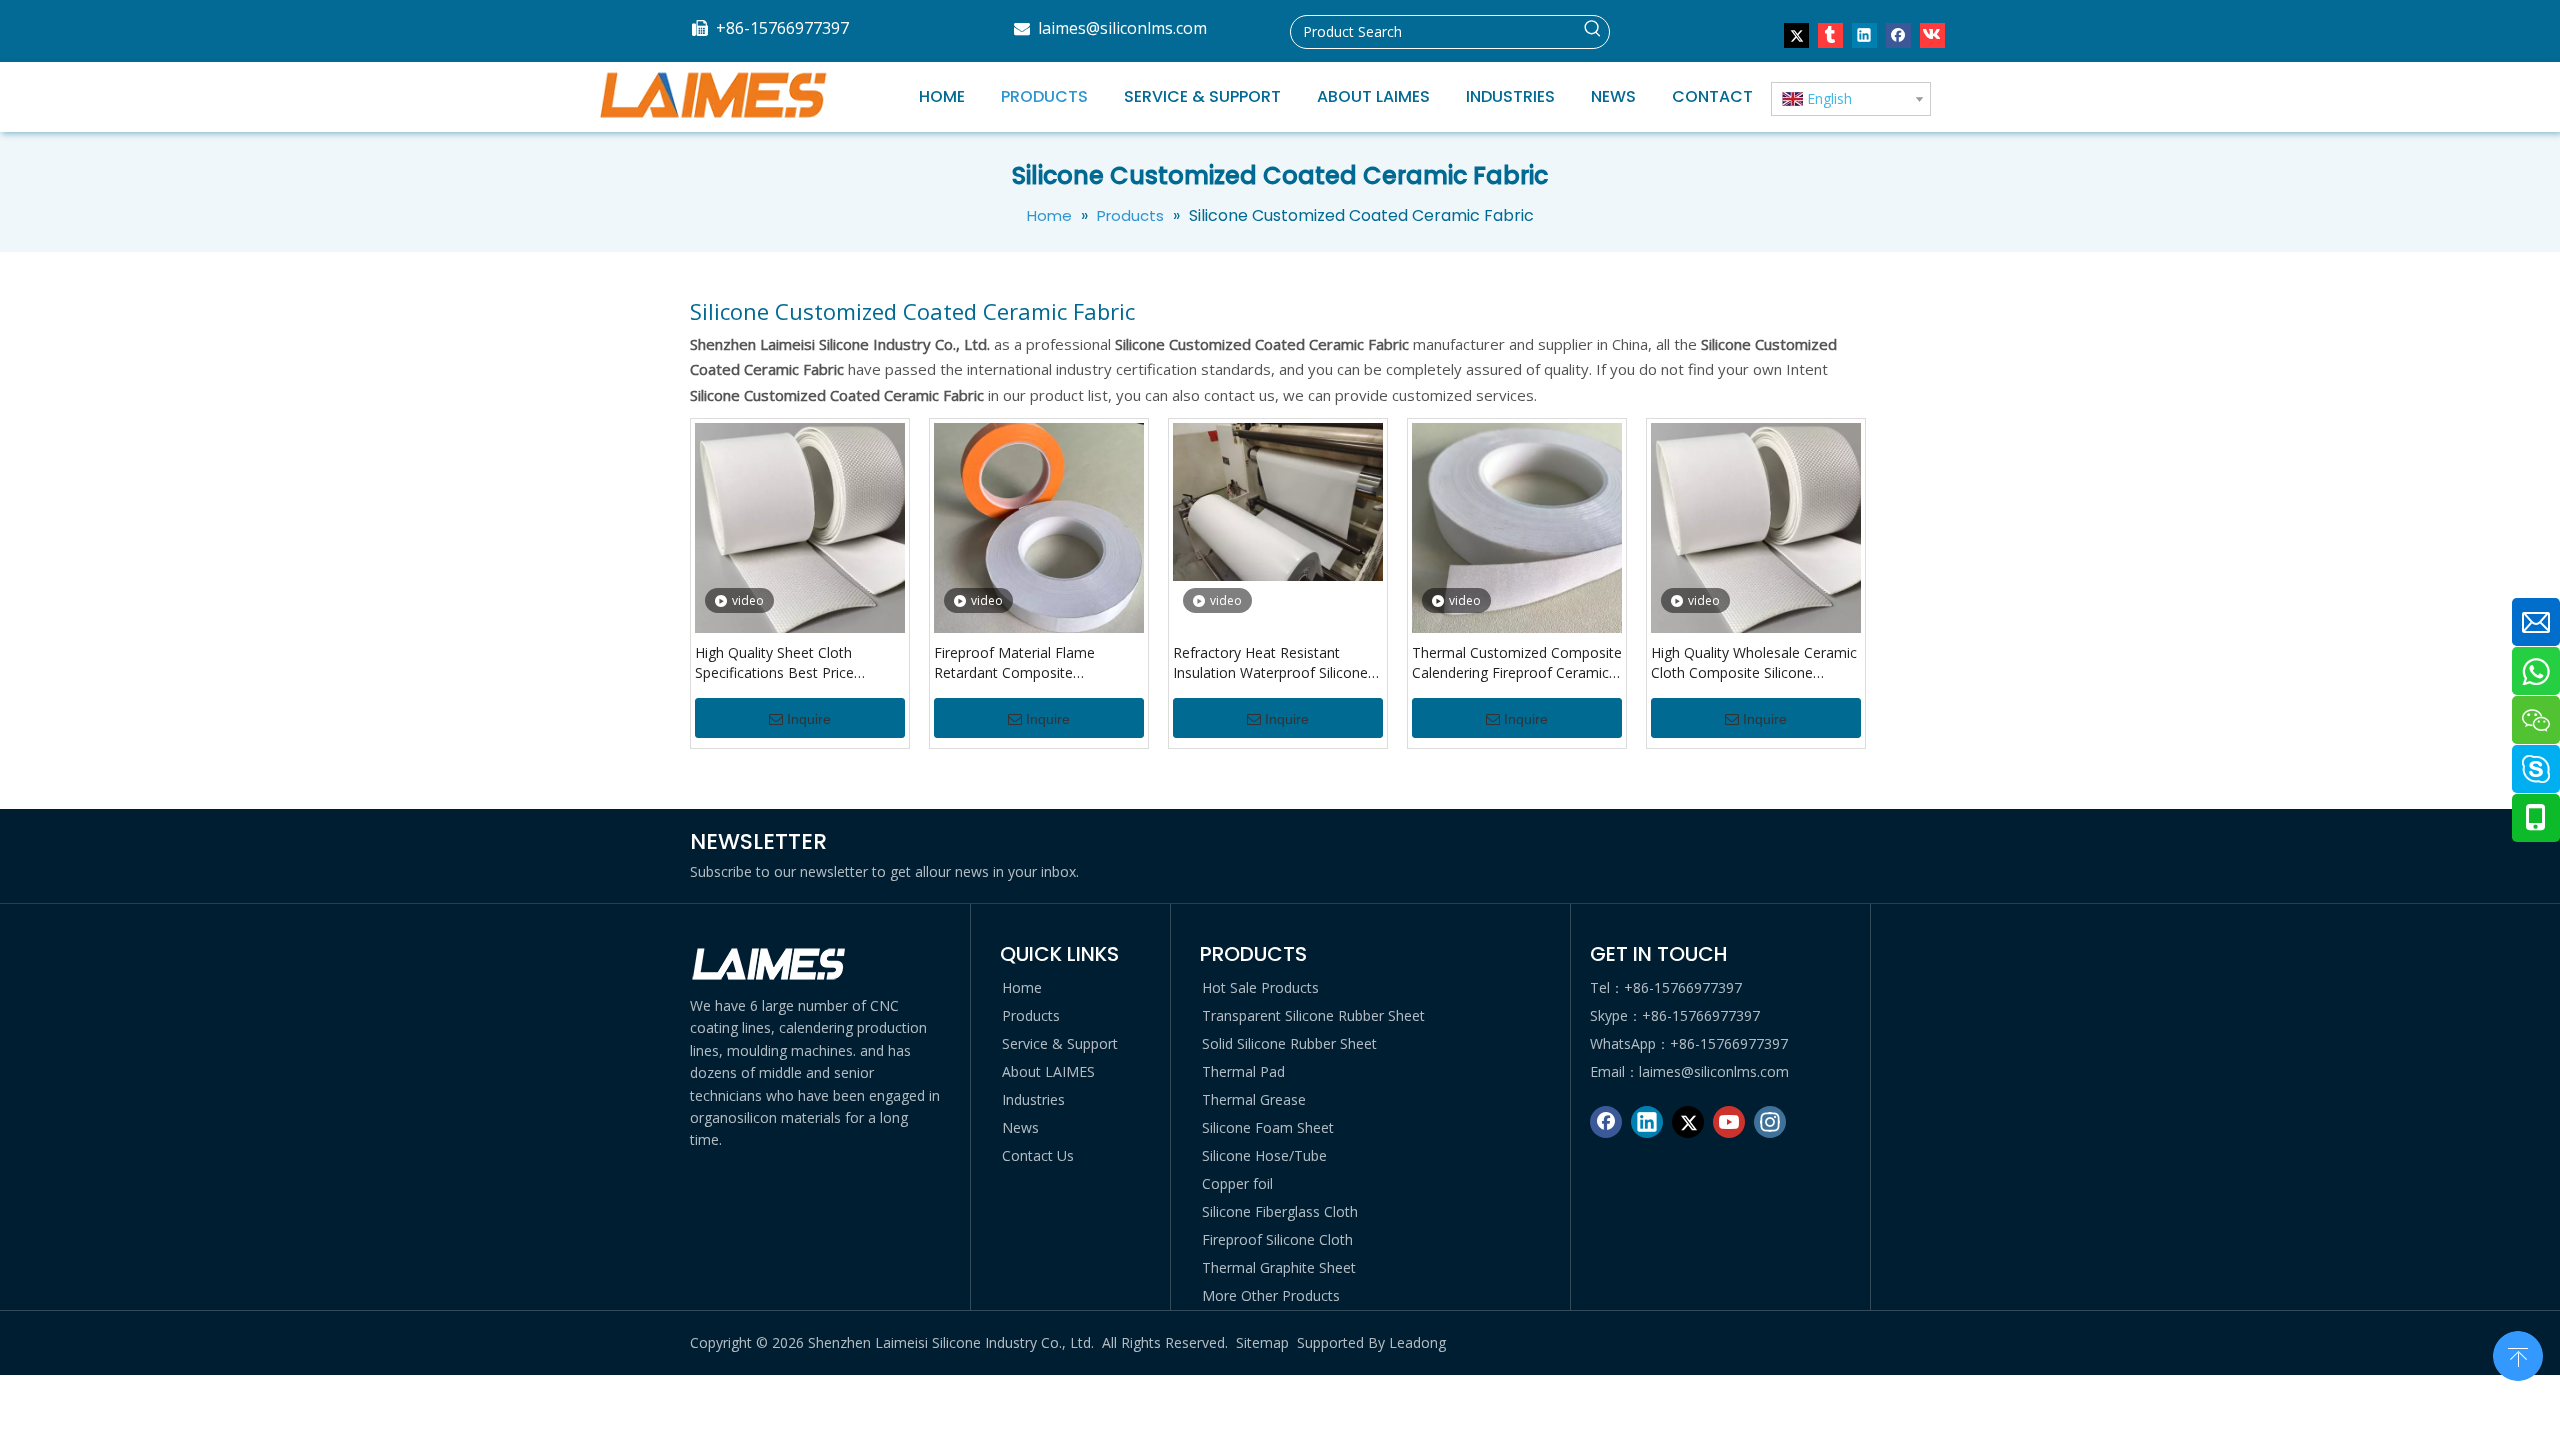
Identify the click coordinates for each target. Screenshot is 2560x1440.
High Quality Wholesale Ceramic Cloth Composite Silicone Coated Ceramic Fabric (1754, 663)
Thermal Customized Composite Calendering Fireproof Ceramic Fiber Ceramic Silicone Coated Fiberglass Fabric (1517, 663)
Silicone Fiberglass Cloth (1280, 1211)
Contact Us (1038, 1155)
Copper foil (1237, 1183)
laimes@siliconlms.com (1122, 28)
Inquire (809, 719)
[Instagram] (1770, 1122)
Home (1022, 987)
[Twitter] (1796, 35)
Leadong (1417, 1342)
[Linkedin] (1864, 35)
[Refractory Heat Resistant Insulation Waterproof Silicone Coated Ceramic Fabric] (1278, 500)
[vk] (1932, 35)
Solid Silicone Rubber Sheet (1289, 1043)
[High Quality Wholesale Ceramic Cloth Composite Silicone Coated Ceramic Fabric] (1756, 526)
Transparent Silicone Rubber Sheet (1313, 1015)
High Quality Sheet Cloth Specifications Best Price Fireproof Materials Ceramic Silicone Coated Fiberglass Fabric (785, 663)
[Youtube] (1729, 1122)
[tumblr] (1830, 35)
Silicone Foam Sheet (1268, 1127)
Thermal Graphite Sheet (1279, 1267)
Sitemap (1262, 1342)
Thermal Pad (1243, 1071)
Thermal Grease (1254, 1099)
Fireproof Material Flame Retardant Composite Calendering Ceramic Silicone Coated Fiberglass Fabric (1027, 663)
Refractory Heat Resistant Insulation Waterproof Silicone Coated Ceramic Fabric (1270, 663)
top (2518, 1354)
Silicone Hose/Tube (1264, 1155)
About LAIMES (1048, 1071)
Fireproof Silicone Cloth (1277, 1239)
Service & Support (1060, 1043)
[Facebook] (1898, 35)
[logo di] (770, 964)
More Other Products (1271, 1295)
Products (1031, 1015)
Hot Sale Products (1260, 987)
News (1020, 1127)
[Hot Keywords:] (1593, 32)
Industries (1033, 1099)
